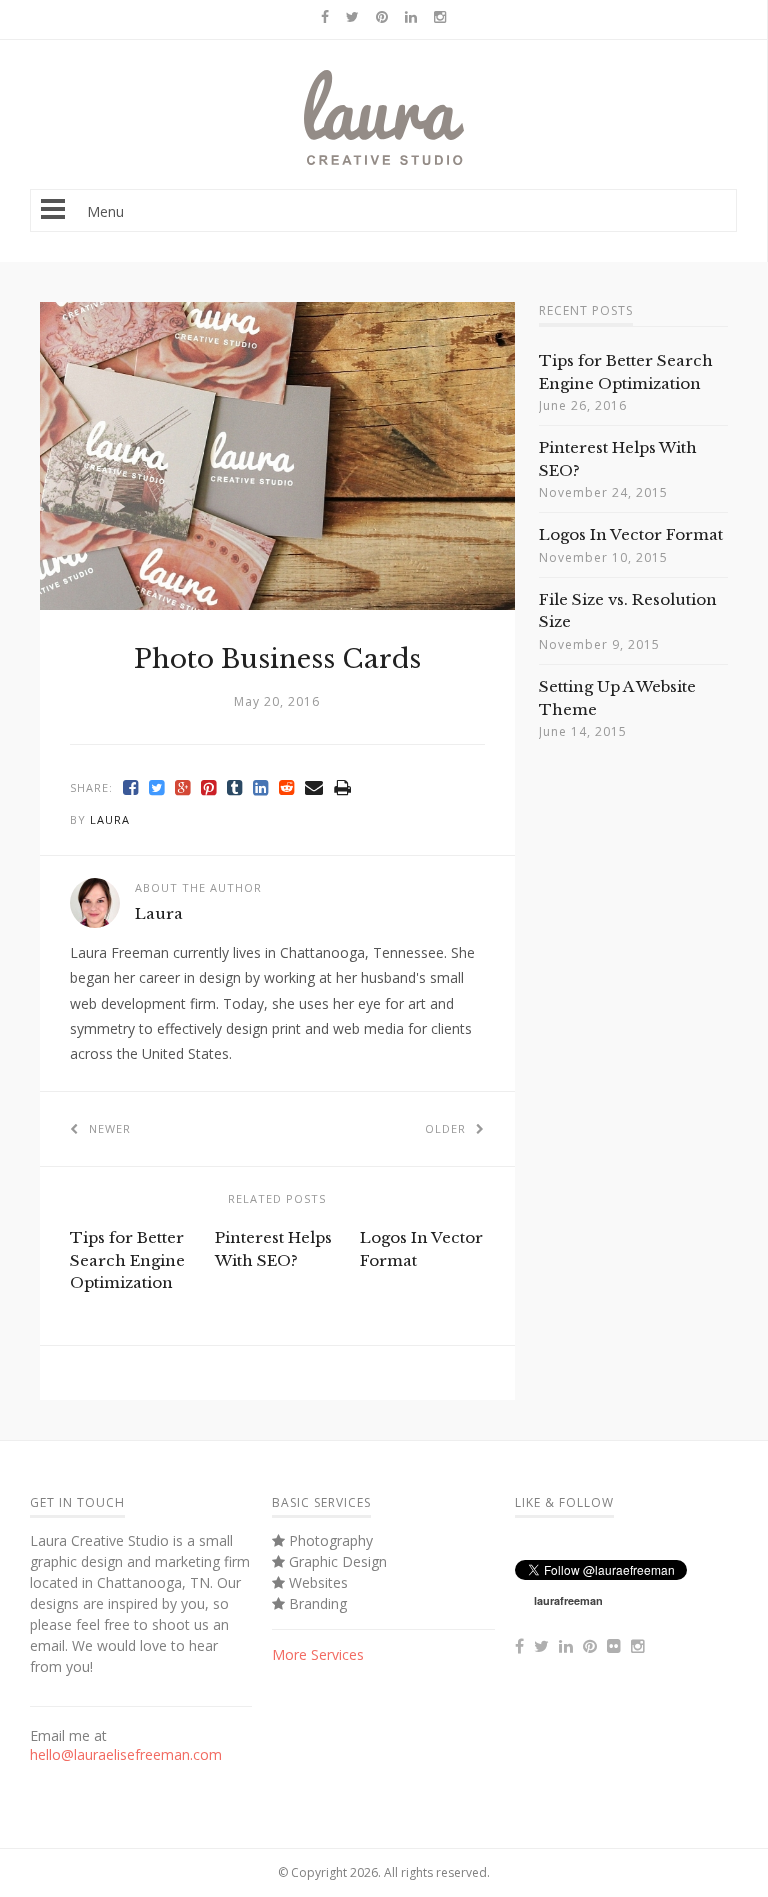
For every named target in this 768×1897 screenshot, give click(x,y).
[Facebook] (131, 787)
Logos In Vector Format (631, 534)
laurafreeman (568, 1600)
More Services (318, 1654)
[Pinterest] (209, 787)
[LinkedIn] (261, 787)
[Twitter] (157, 787)
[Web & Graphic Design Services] (384, 160)
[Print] (343, 787)
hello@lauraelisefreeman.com (126, 1754)
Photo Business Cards (277, 659)
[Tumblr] (235, 787)
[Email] (314, 787)
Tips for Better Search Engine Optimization (127, 1260)
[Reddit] (287, 787)
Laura (110, 819)
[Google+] (183, 787)
